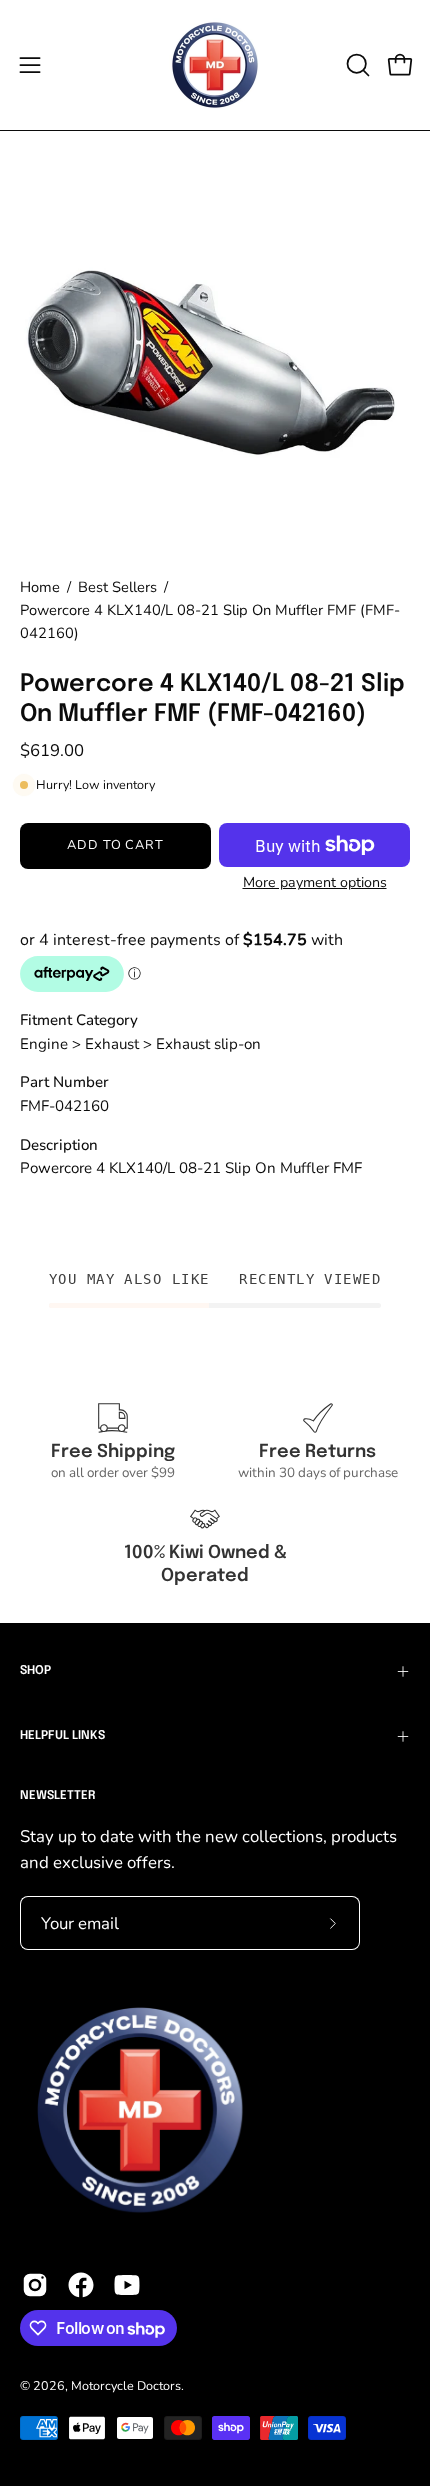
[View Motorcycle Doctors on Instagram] (35, 2285)
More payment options (315, 882)
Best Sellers (117, 587)
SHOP (35, 1671)
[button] (356, 65)
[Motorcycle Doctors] (215, 65)
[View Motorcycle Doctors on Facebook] (81, 2285)
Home (40, 587)
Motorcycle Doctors (126, 2385)
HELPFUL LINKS (62, 1736)
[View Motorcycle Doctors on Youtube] (127, 2285)
